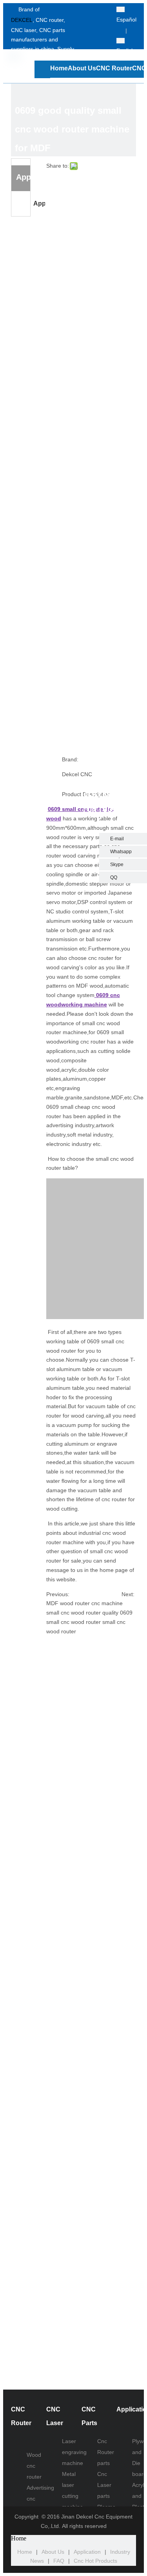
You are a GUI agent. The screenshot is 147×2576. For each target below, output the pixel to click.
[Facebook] (98, 10)
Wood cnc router (34, 2466)
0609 (55, 809)
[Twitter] (98, 21)
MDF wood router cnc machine (84, 1603)
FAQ (59, 2561)
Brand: (70, 759)
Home (25, 2552)
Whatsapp (121, 852)
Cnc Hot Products (95, 2561)
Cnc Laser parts (104, 2485)
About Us (53, 2552)
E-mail (117, 839)
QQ (114, 877)
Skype (117, 865)
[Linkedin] (98, 31)
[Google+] (98, 42)
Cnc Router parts (106, 2452)
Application (39, 203)
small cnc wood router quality (82, 1613)
